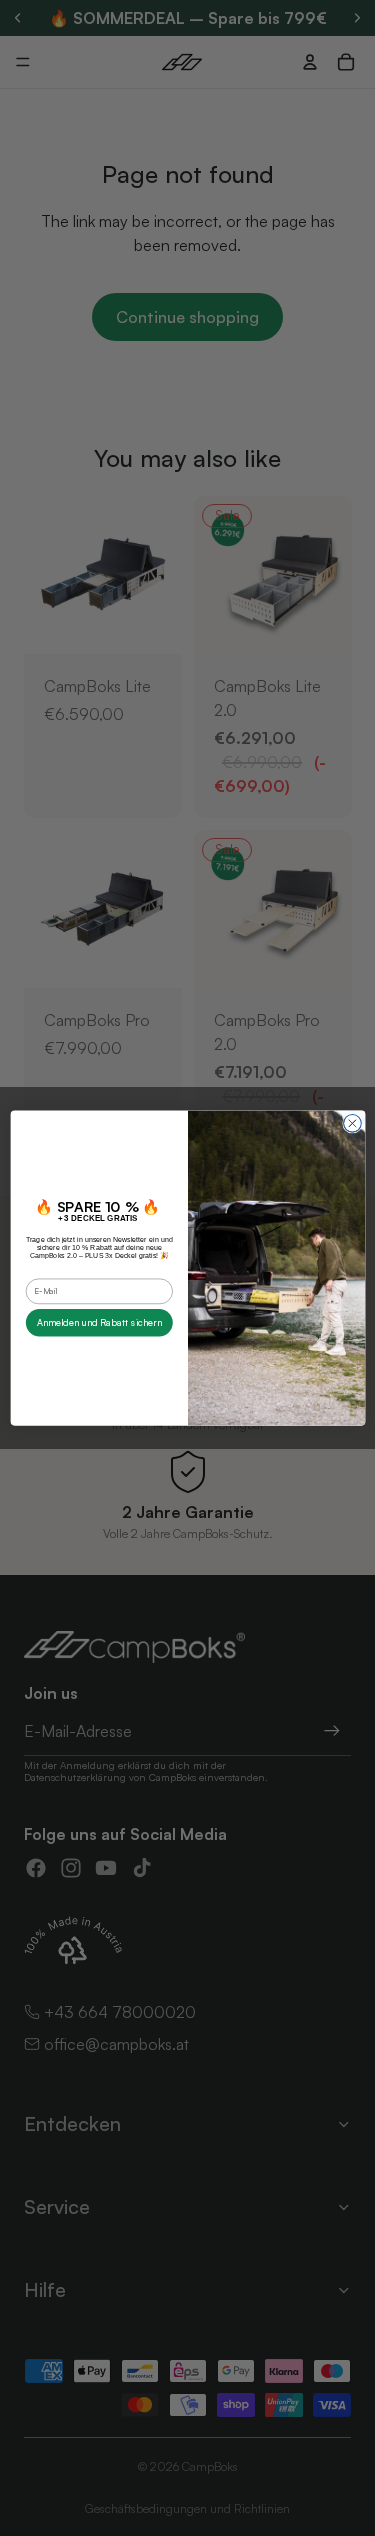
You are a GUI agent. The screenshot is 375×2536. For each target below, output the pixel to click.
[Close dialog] (352, 1123)
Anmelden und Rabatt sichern (98, 1322)
